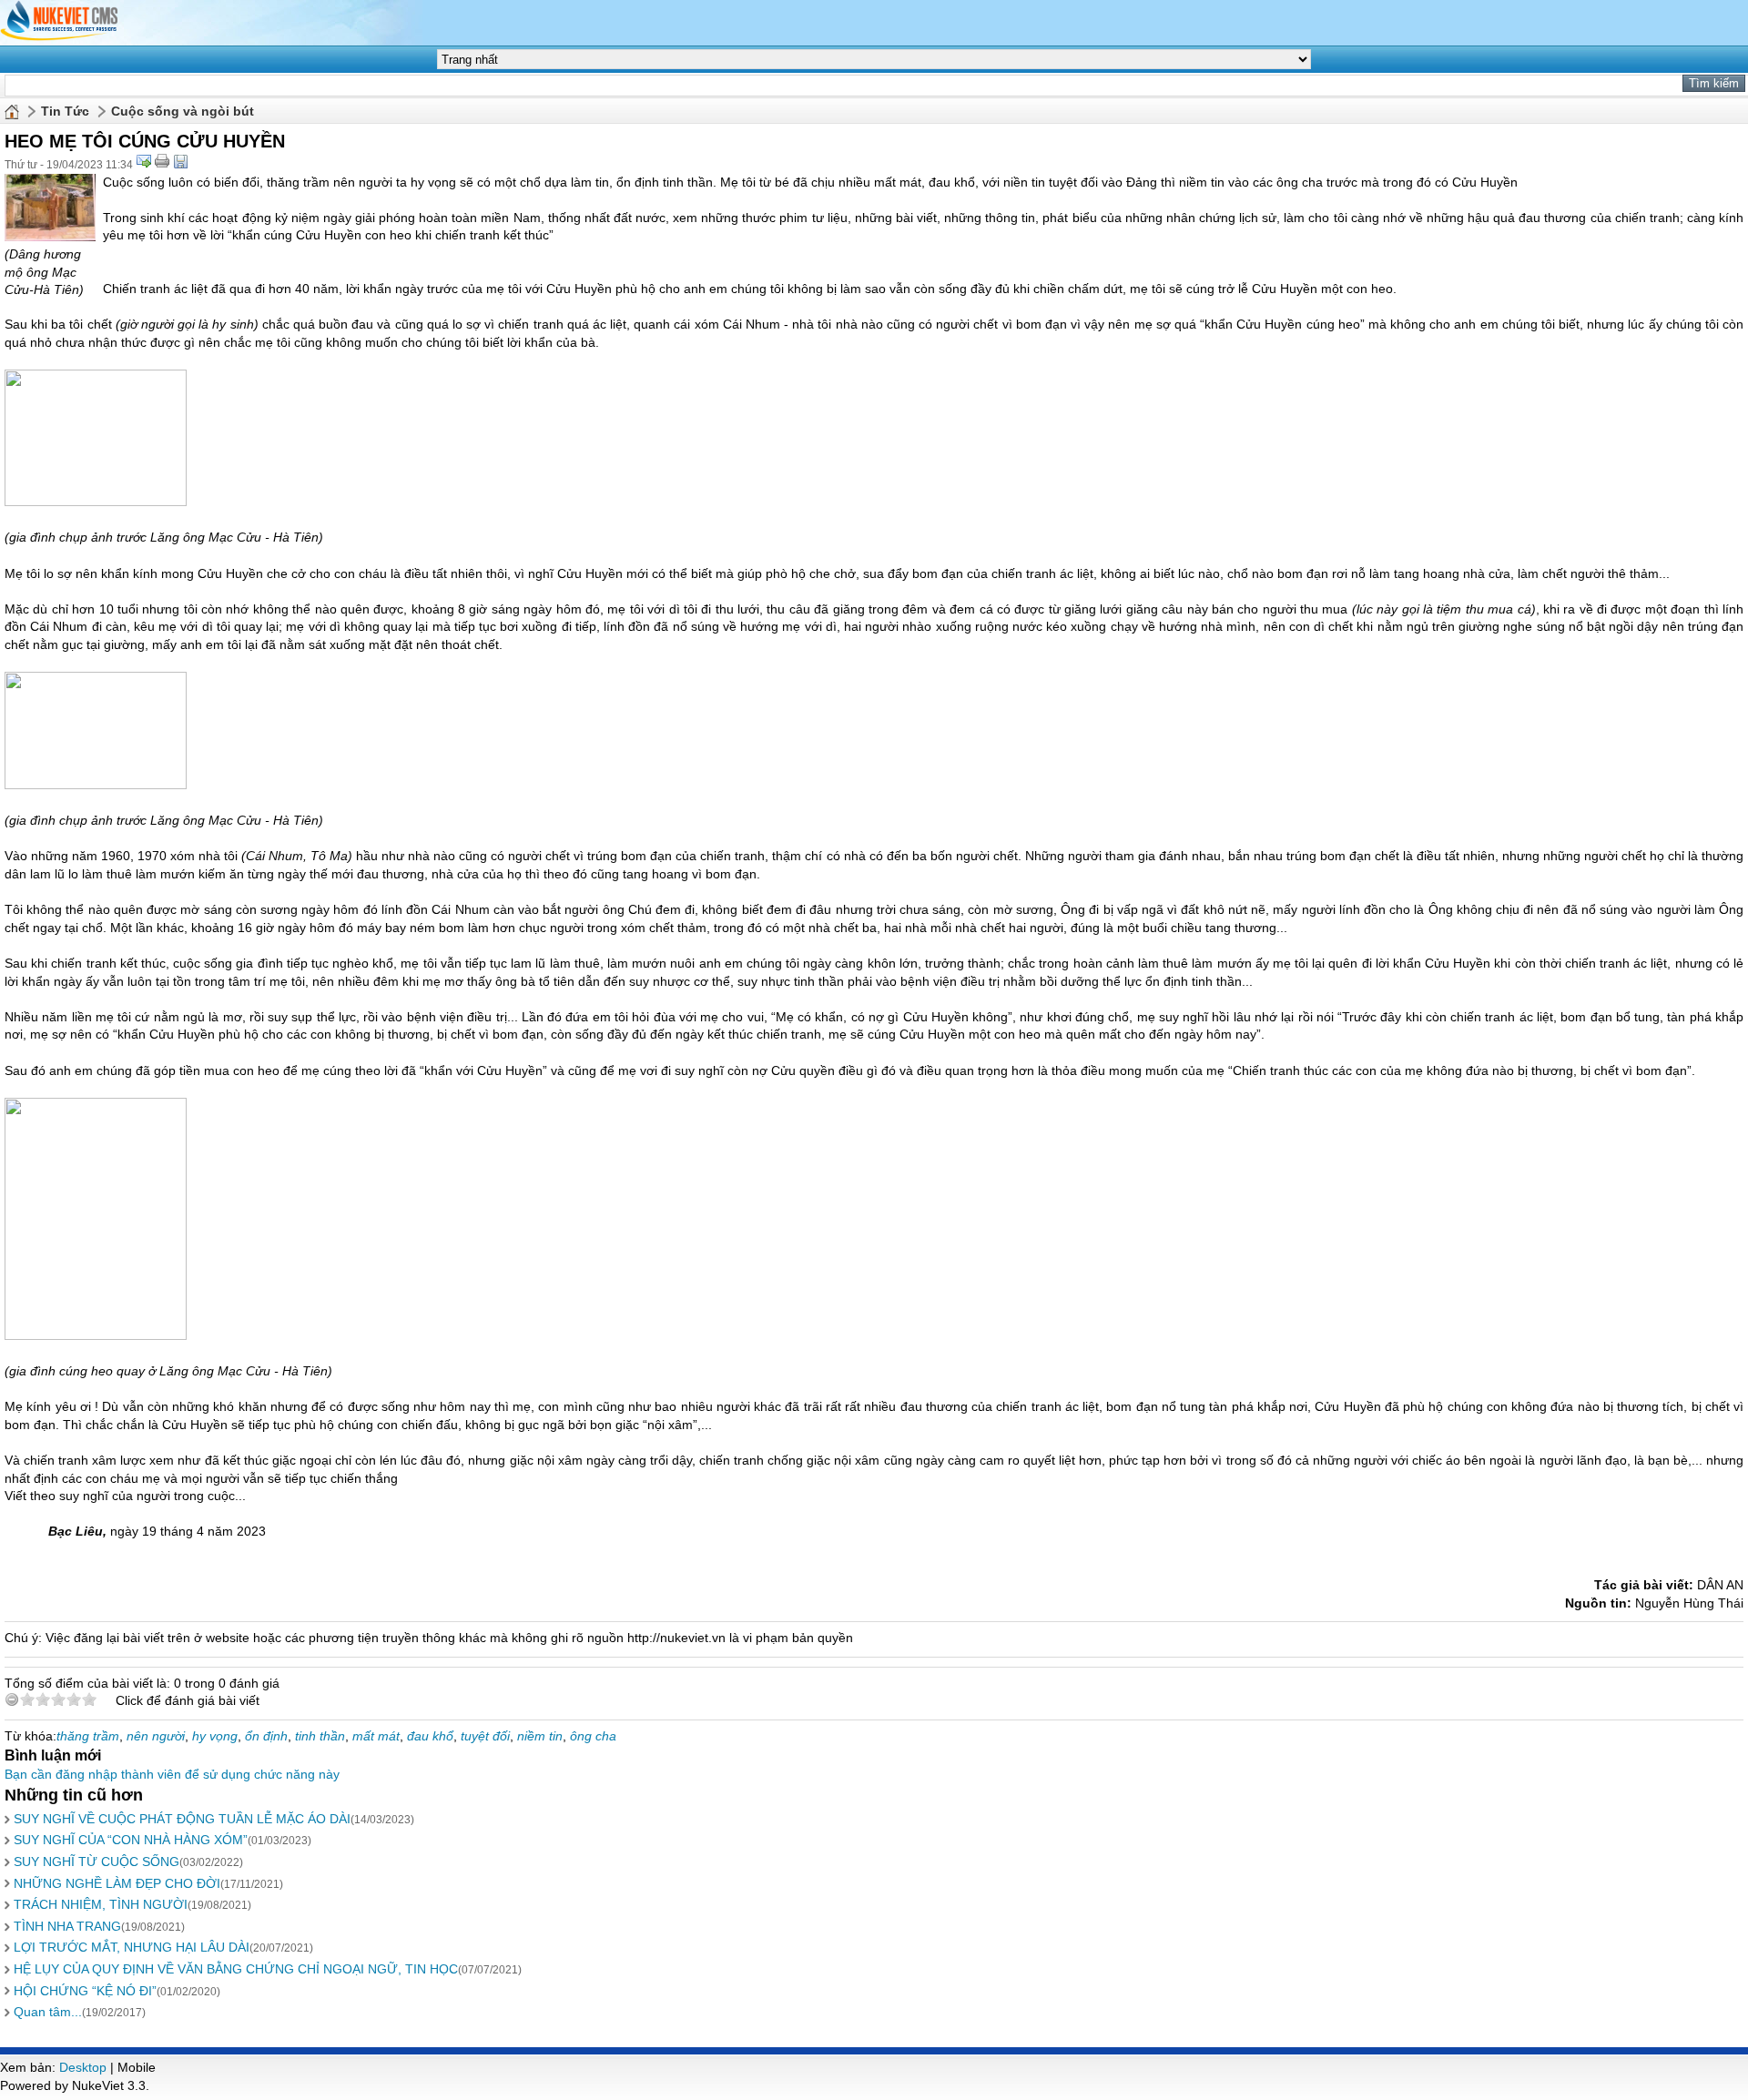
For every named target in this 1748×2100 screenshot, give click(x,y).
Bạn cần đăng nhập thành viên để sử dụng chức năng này (172, 1774)
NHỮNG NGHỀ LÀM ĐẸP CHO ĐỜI (117, 1883)
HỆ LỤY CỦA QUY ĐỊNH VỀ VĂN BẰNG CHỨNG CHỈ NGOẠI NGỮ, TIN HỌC (236, 1969)
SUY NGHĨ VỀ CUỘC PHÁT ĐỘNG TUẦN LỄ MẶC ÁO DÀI (182, 1819)
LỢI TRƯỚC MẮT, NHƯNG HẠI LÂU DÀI (132, 1947)
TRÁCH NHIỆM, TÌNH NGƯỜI (101, 1904)
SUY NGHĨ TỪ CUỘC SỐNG (97, 1862)
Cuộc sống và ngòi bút (183, 111)
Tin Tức (65, 111)
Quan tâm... (48, 2012)
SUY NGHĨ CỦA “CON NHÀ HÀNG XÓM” (131, 1840)
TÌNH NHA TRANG (67, 1926)
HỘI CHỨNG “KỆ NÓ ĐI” (85, 1991)
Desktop (83, 2067)
